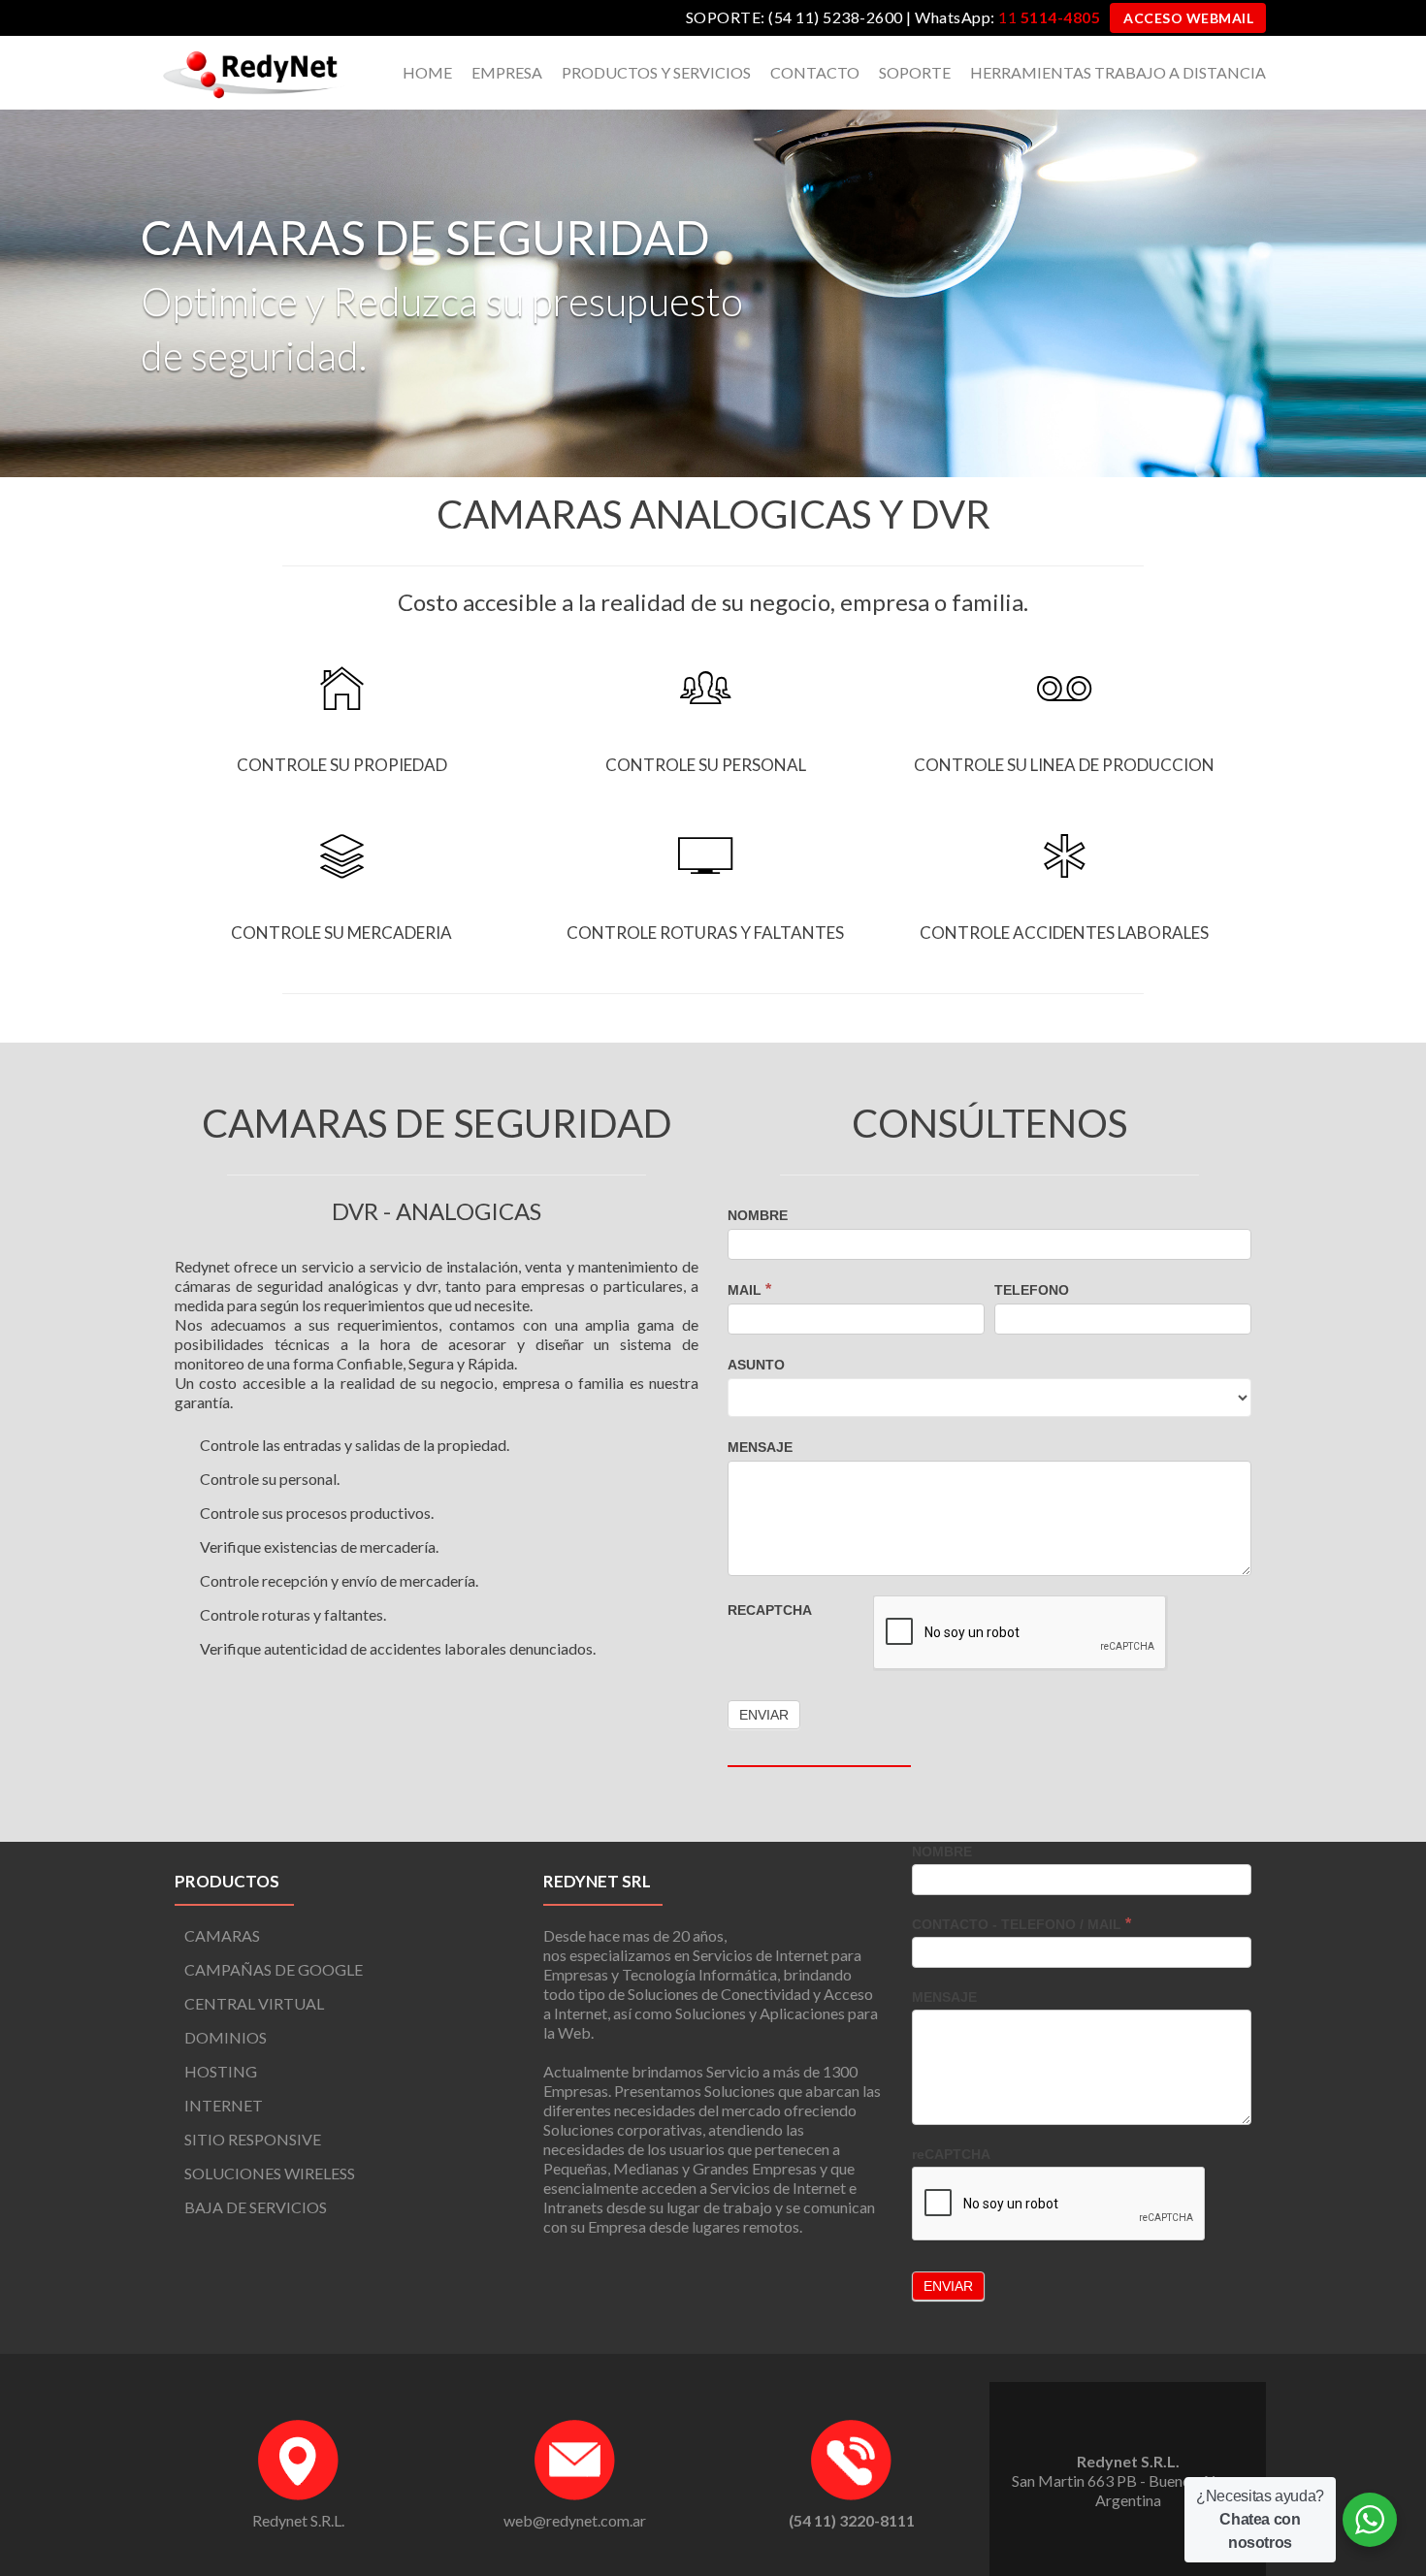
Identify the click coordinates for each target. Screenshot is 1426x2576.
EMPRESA (507, 72)
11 (1049, 17)
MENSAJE (760, 1447)
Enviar (948, 2286)
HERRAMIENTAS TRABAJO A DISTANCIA (1118, 72)
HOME (427, 72)
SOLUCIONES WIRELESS (270, 2173)
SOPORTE (915, 72)
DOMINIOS (226, 2037)
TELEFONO (1032, 1290)
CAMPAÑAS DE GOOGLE (274, 1969)
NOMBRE (758, 1215)
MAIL (749, 1289)
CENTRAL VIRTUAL (254, 2003)
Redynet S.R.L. (298, 2520)
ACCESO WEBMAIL (1188, 18)
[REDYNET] (252, 73)
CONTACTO (815, 72)
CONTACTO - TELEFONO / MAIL (1021, 1924)
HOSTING (221, 2071)
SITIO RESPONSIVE (253, 2139)
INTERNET (224, 2105)
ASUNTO (756, 1365)
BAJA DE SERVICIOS (256, 2207)
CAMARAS (222, 1935)
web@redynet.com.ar (575, 2520)
